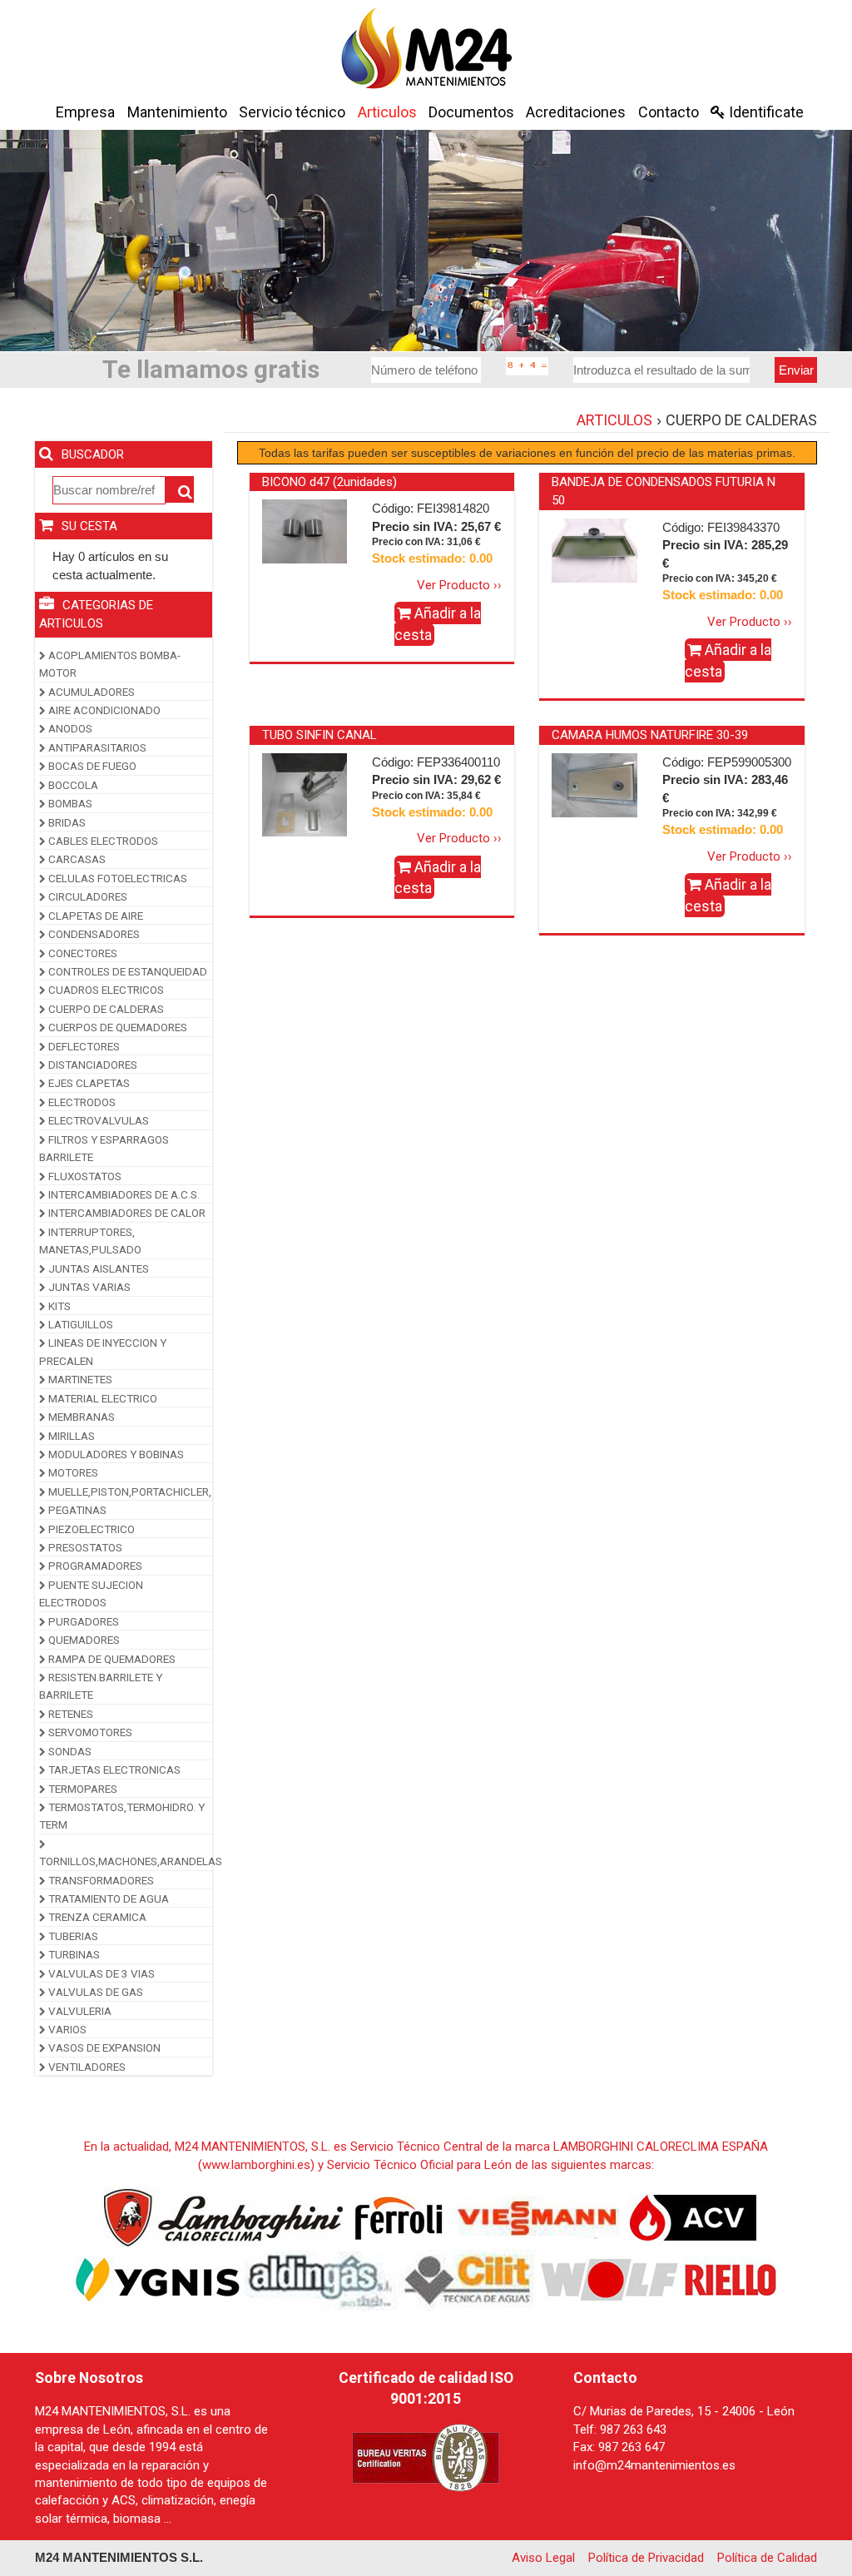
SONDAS (69, 1751)
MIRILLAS (70, 1436)
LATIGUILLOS (79, 1324)
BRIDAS (66, 822)
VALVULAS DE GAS (94, 1992)
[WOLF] (610, 2280)
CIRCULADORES (87, 896)
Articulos (387, 112)
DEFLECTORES (83, 1046)
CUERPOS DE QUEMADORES (116, 1027)
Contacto (669, 112)
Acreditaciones (576, 112)
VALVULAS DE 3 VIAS (100, 1973)
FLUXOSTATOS (84, 1176)
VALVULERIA (79, 2011)
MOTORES (72, 1472)
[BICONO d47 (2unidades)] (305, 531)
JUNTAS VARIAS (88, 1287)
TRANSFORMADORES (100, 1880)
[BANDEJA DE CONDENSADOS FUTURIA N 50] (594, 549)
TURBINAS (73, 1954)
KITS (58, 1306)
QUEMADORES (83, 1640)
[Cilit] (469, 2280)
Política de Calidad (767, 2558)
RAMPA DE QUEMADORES (111, 1659)
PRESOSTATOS (84, 1547)
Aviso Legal (543, 2558)
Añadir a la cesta (438, 624)
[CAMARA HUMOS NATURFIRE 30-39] (594, 784)
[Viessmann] (535, 2217)
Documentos (471, 112)
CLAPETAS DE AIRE (94, 916)
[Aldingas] (321, 2280)
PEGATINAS (76, 1510)
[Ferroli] (398, 2217)
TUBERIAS (72, 1936)
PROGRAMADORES (94, 1566)
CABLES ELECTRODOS (102, 841)
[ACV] (693, 2217)
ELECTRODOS (81, 1102)
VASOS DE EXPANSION (103, 2047)
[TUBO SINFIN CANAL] (305, 795)
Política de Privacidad (646, 2558)
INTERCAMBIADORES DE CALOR (126, 1213)
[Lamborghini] (223, 2217)
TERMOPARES (82, 1789)
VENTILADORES (86, 2067)
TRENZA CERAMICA (96, 1917)
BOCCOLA (72, 785)
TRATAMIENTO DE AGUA (107, 1898)
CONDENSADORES (93, 934)
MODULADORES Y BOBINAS (115, 1454)
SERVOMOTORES (89, 1732)
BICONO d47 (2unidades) (329, 482)
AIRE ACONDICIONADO (103, 710)
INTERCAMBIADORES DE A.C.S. (123, 1194)
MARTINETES (79, 1379)
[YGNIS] (158, 2280)
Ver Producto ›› (459, 585)
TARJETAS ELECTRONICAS (113, 1769)
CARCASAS (76, 859)
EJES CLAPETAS (88, 1083)
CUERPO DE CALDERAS (105, 1009)
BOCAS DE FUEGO (91, 766)
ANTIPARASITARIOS (96, 747)
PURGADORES (82, 1621)
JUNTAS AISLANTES (97, 1268)
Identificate (765, 112)
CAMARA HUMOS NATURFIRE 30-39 (650, 735)
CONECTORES (82, 953)
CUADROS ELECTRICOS (105, 990)
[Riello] (731, 2280)
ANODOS (69, 728)
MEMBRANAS (80, 1417)
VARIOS (66, 2029)
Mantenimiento (177, 112)
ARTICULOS (614, 420)
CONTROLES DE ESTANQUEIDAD (126, 971)
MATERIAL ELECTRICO (102, 1398)
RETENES (69, 1714)
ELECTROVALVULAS (97, 1120)
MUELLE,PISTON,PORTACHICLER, (129, 1491)
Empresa (85, 112)
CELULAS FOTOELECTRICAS (116, 878)
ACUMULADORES (90, 692)
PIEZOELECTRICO (90, 1529)
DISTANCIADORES (92, 1065)
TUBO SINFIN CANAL (319, 735)
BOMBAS (69, 803)
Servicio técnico (292, 112)
